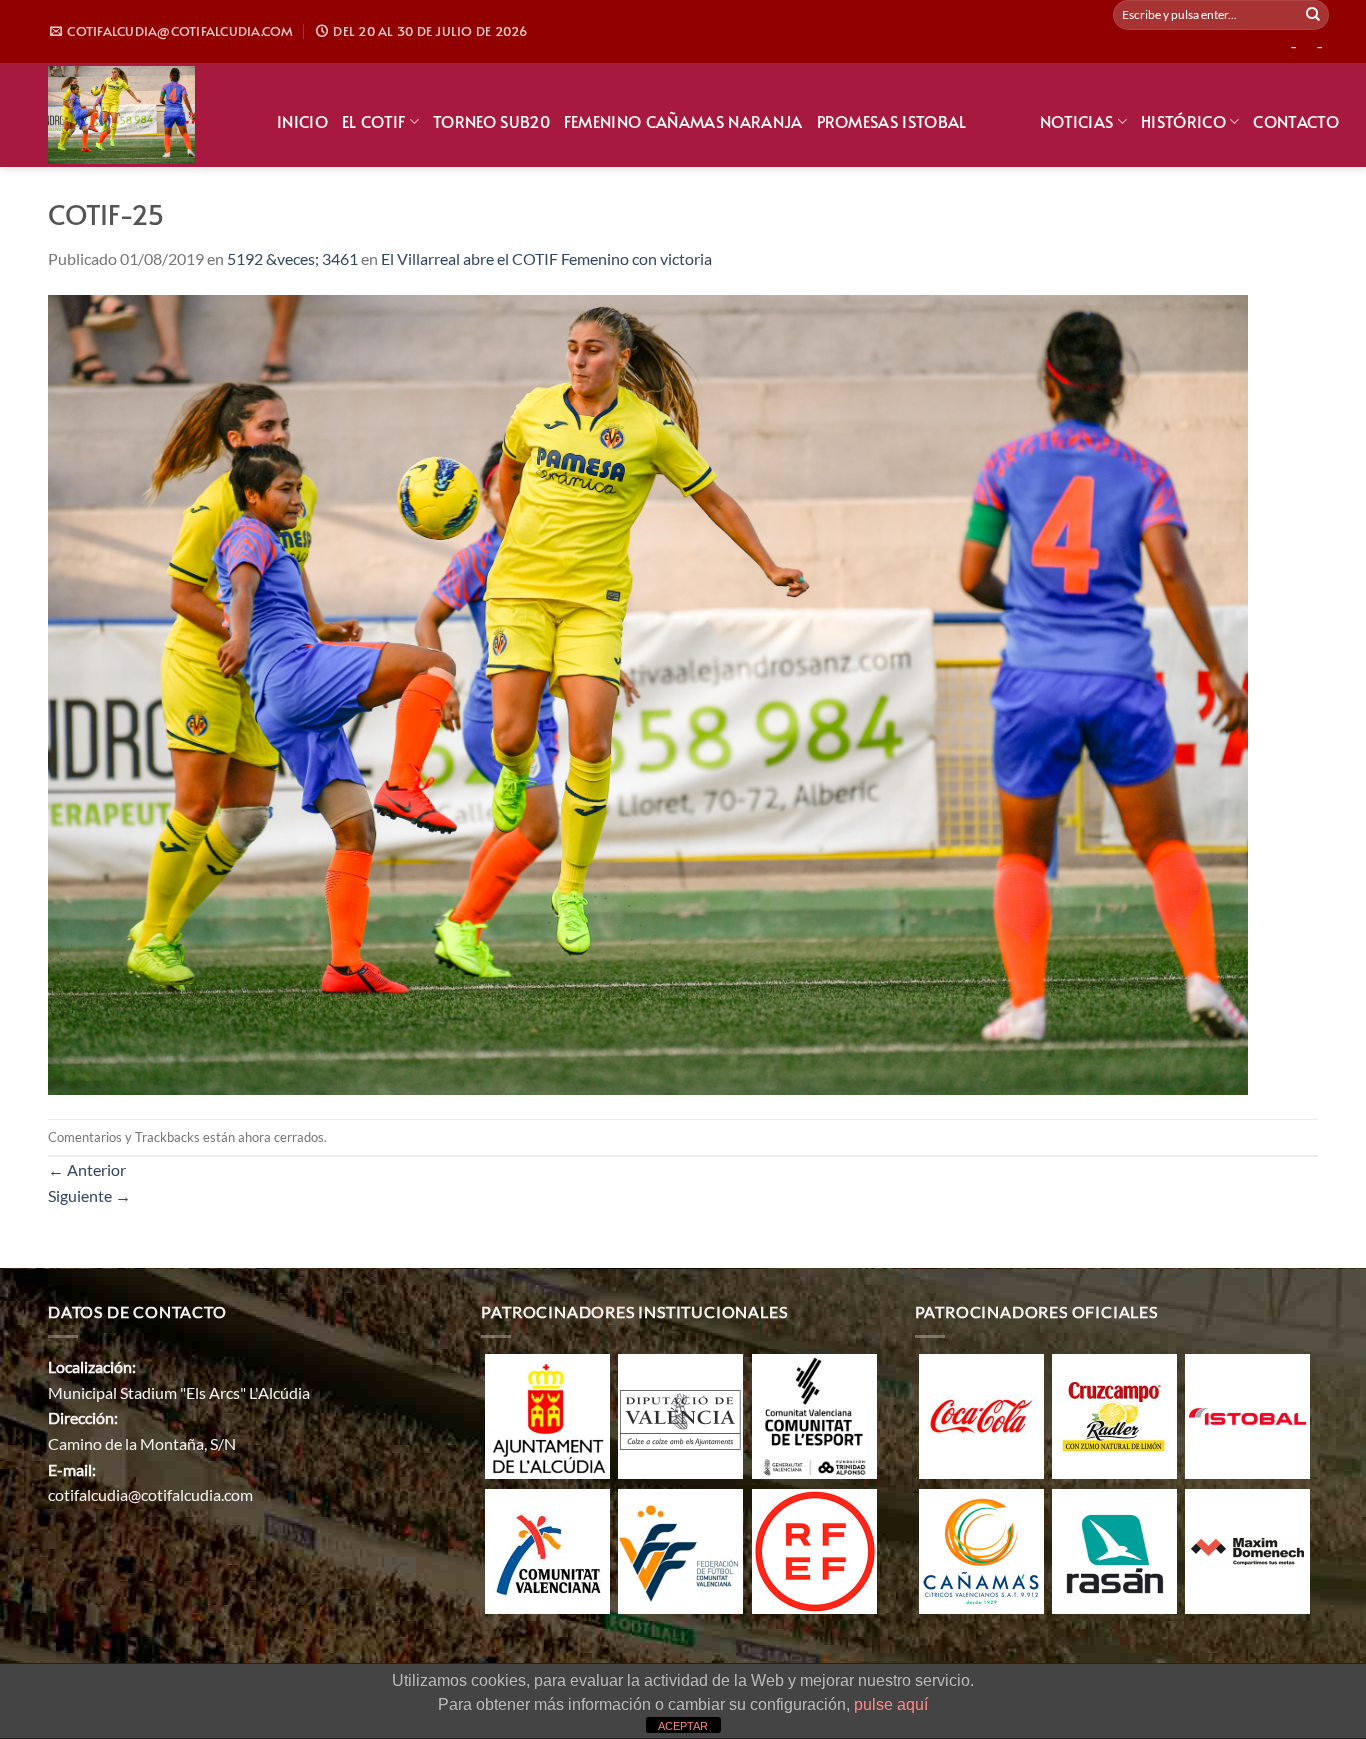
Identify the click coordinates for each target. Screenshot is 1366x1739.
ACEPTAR (683, 1726)
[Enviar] (1313, 15)
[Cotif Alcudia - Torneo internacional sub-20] (147, 115)
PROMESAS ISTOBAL (892, 121)
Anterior (87, 1169)
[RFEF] (814, 1549)
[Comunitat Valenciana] (547, 1549)
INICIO (302, 121)
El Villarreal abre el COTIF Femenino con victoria (546, 258)
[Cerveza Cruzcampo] (1114, 1414)
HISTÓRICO (1183, 121)
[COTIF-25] (648, 693)
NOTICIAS (1077, 121)
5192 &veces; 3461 (292, 258)
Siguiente (89, 1195)
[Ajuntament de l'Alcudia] (547, 1414)
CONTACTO (1296, 121)
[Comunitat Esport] (814, 1414)
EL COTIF (374, 121)
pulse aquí (891, 1704)
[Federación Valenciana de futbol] (680, 1549)
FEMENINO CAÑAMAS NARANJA (683, 121)
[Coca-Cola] (981, 1414)
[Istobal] (1247, 1414)
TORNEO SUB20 (491, 121)
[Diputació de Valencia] (680, 1414)
